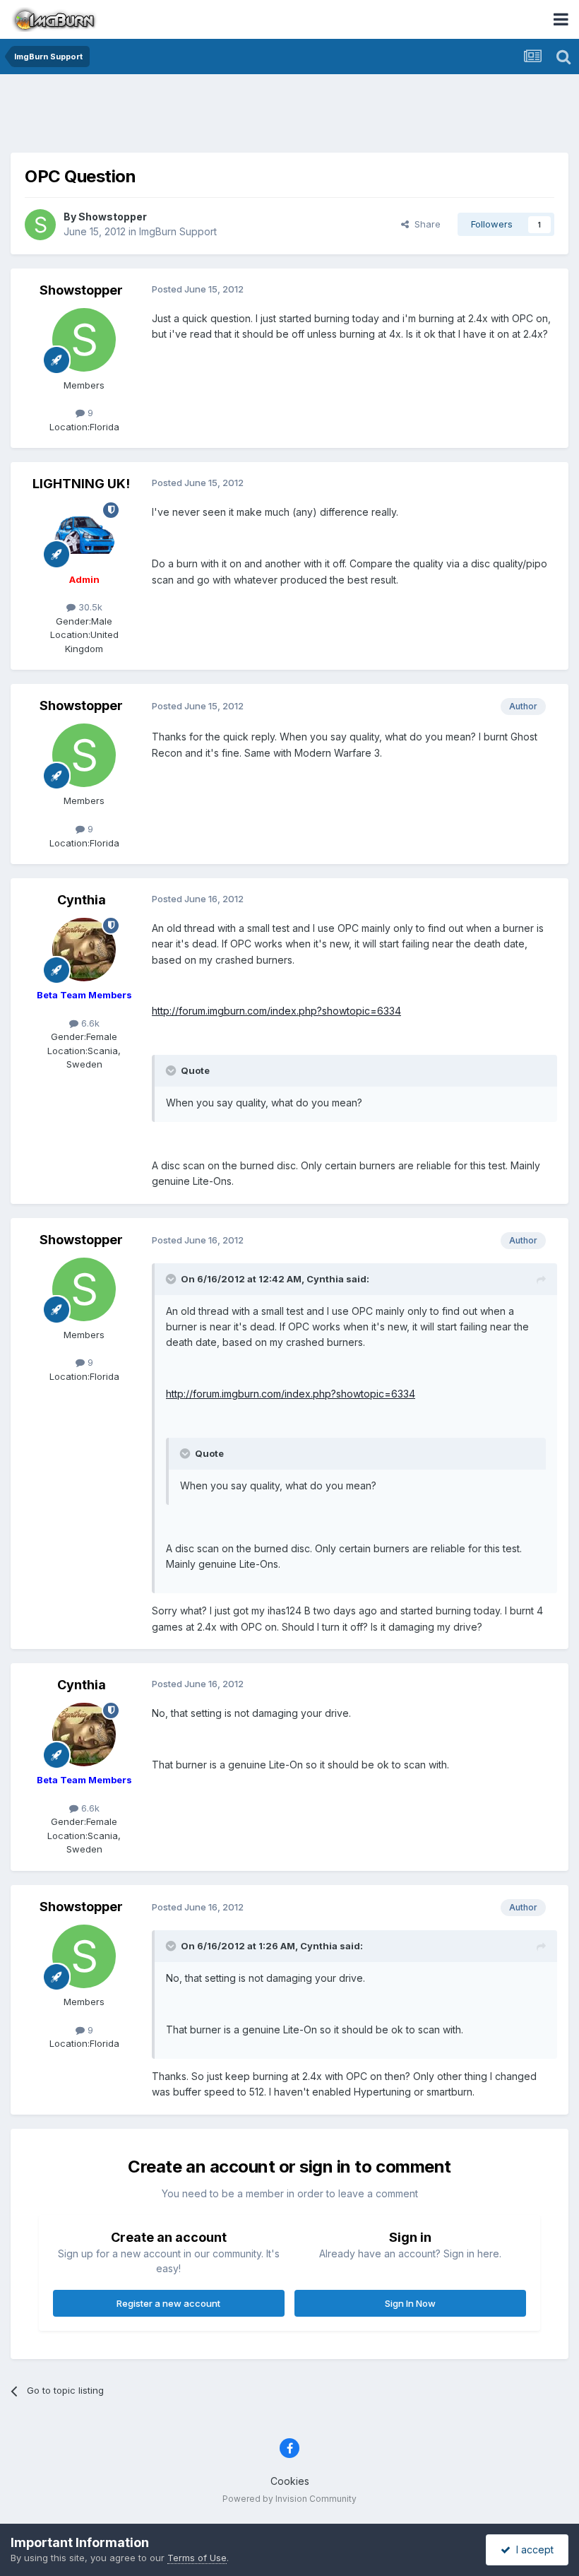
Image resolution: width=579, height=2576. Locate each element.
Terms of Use (197, 2558)
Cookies (290, 2481)
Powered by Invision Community (289, 2499)
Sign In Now (410, 2303)
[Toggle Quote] (172, 1070)
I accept (532, 2550)
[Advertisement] (289, 117)
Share (425, 224)
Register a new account (168, 2303)
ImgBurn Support (178, 231)
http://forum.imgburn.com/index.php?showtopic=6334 (276, 1011)
